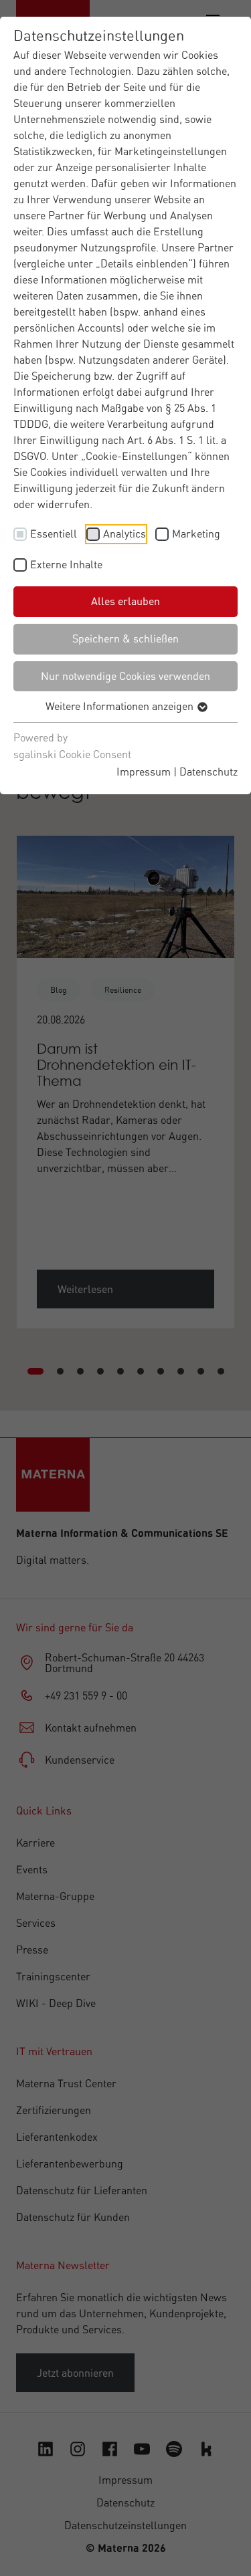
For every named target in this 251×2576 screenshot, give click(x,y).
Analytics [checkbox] (124, 534)
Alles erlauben (125, 601)
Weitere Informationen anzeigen (121, 706)
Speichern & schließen (125, 638)
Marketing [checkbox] (196, 534)
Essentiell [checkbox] (54, 534)
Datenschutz (208, 772)
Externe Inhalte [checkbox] (66, 564)
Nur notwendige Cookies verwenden (125, 676)
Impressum (144, 772)
